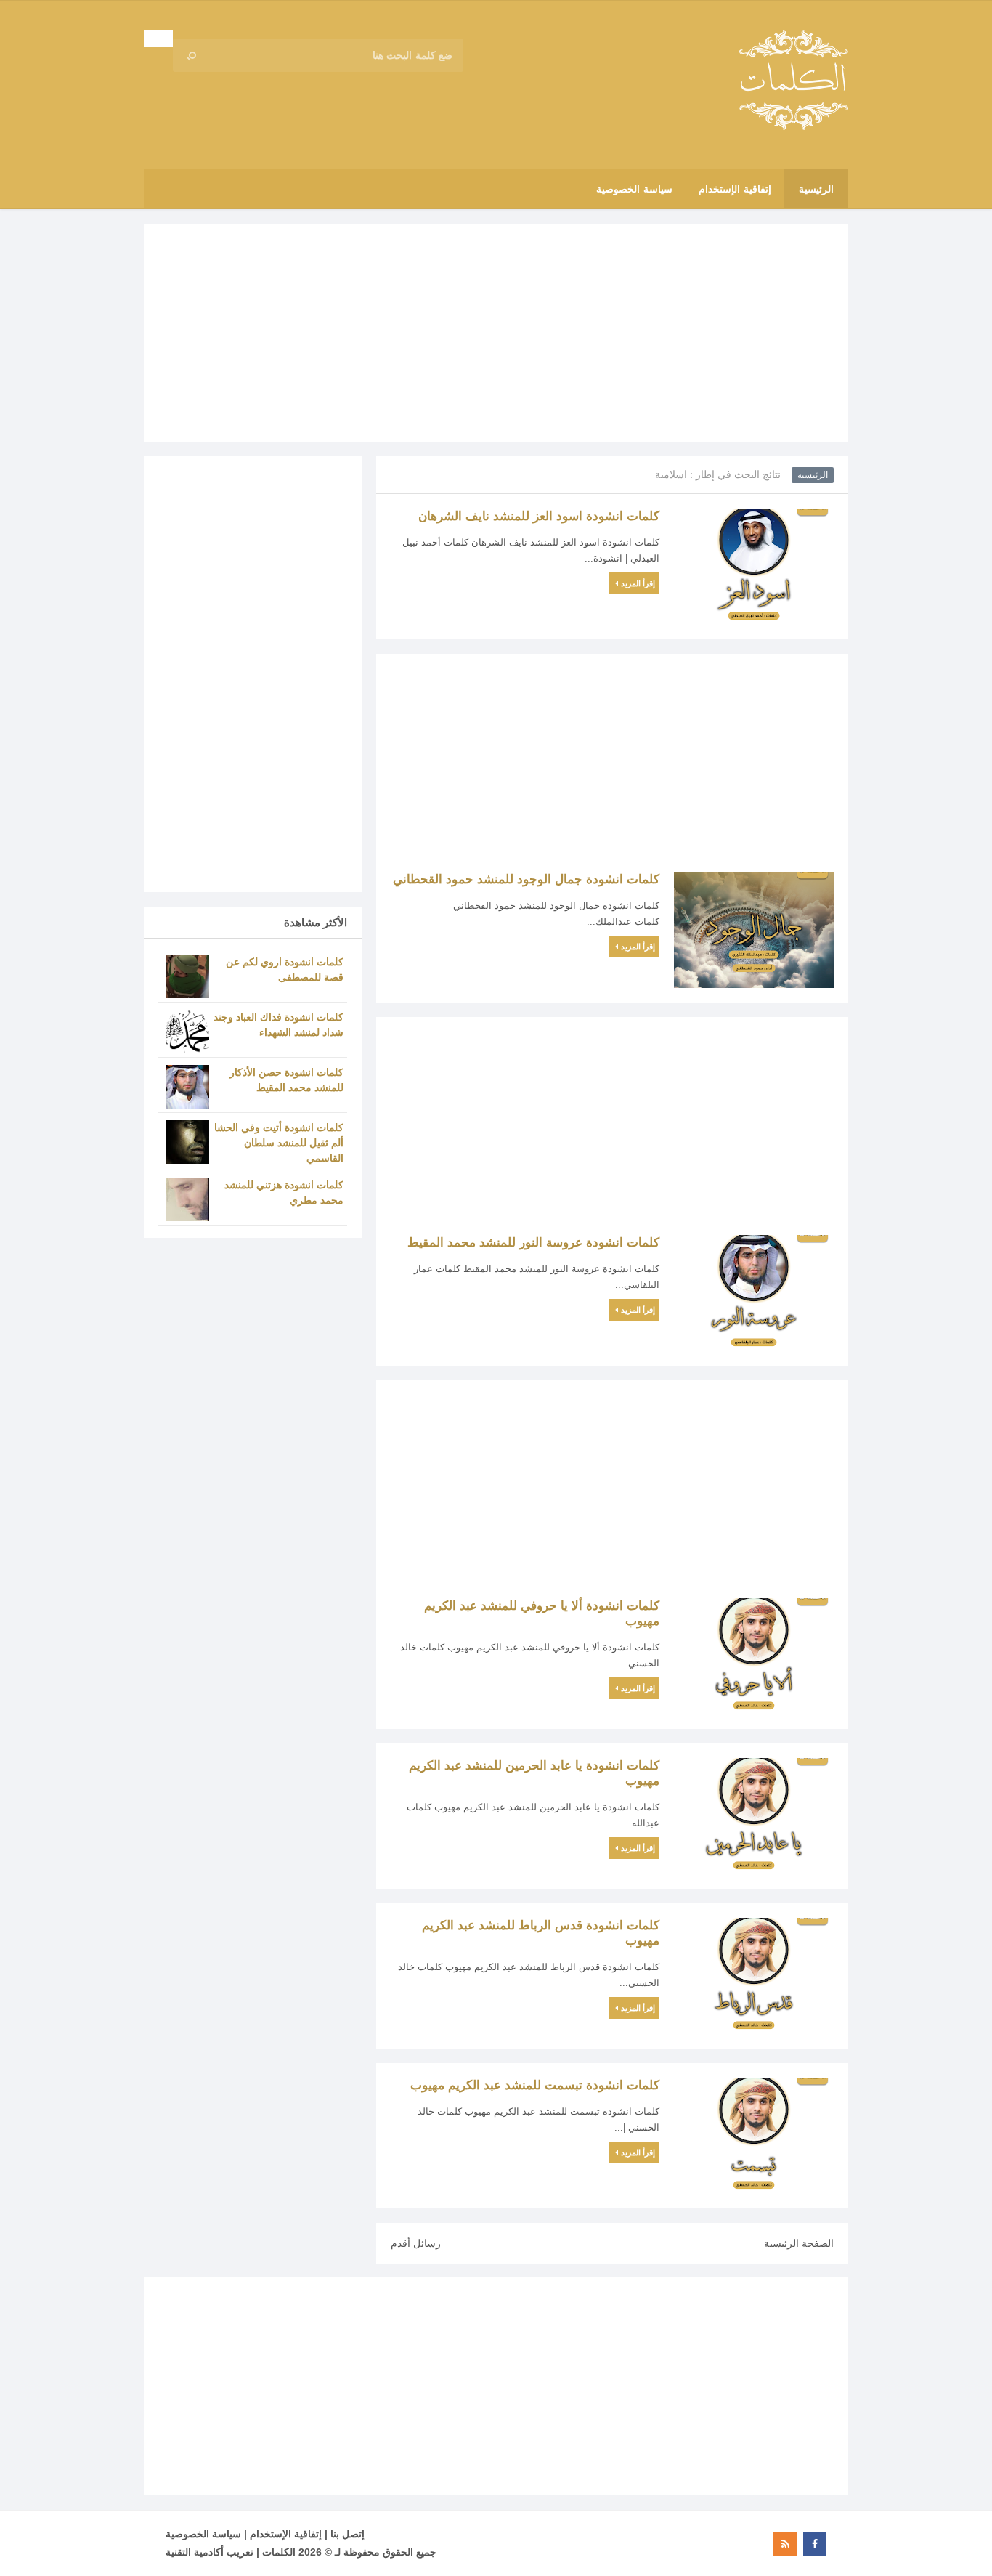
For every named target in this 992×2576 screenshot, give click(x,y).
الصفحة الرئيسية (799, 2243)
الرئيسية (813, 475)
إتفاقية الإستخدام (286, 2534)
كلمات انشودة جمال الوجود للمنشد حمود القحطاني (526, 879)
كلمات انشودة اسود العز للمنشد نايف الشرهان (539, 516)
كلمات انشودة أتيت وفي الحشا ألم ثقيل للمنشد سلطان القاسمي (279, 1143)
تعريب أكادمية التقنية (210, 2552)
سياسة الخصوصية (203, 2534)
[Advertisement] (496, 333)
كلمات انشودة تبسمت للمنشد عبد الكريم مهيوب (535, 2085)
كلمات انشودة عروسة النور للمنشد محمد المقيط (533, 1243)
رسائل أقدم (416, 2243)
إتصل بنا (347, 2534)
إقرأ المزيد (638, 583)
